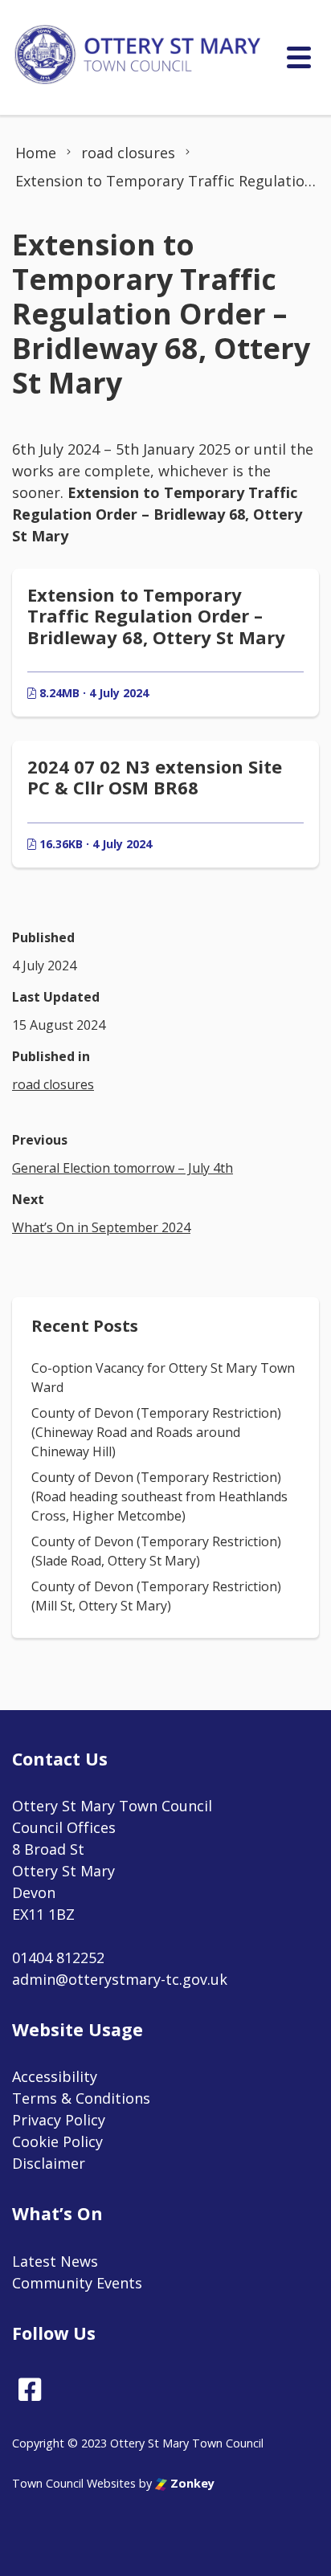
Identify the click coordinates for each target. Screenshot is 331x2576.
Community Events (77, 2283)
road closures (53, 1084)
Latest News (55, 2261)
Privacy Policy (59, 2120)
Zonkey (191, 2483)
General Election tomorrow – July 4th (123, 1168)
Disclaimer (49, 2163)
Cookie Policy (57, 2141)
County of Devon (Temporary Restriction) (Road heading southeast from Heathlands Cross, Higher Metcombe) (159, 1496)
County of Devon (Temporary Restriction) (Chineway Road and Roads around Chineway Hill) (156, 1432)
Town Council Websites (74, 2483)
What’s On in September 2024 (101, 1227)
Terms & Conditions (81, 2098)
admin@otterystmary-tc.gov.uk (120, 1979)
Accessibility (55, 2076)
